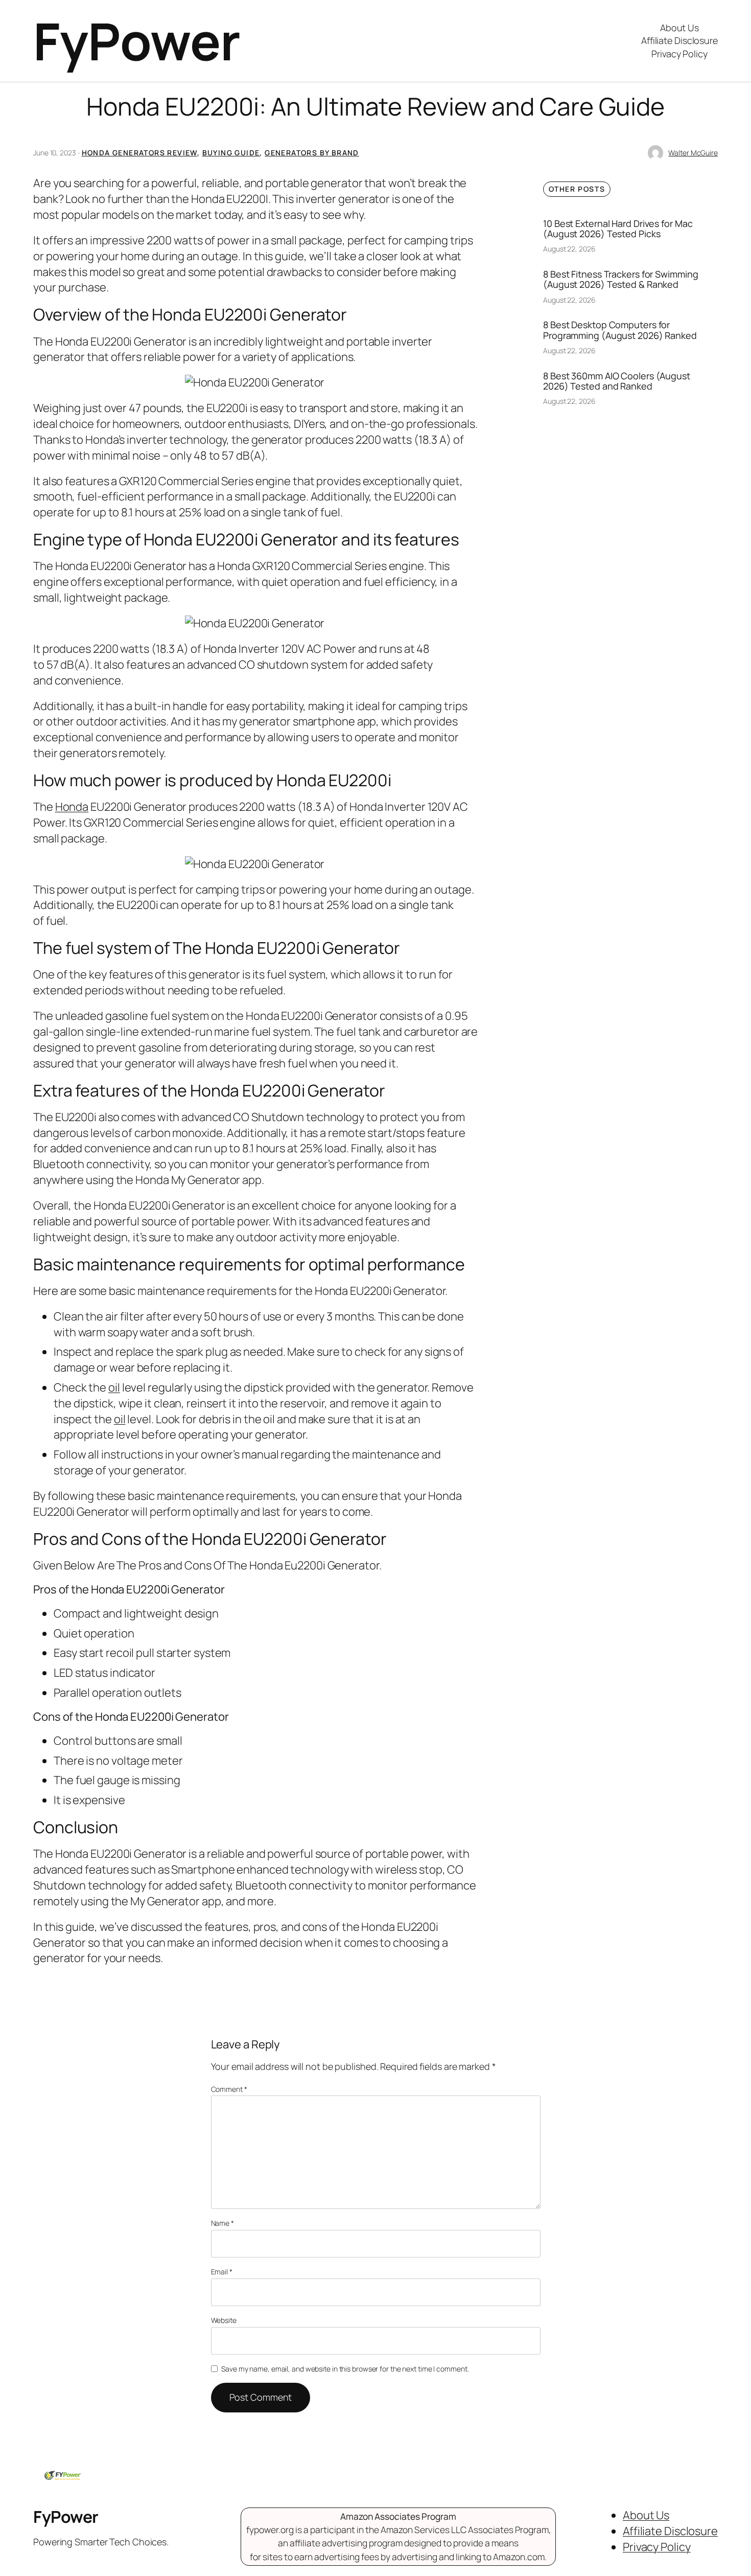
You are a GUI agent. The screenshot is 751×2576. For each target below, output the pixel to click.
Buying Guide (231, 153)
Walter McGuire (693, 153)
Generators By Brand (312, 153)
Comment (229, 2089)
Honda (72, 807)
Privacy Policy (679, 54)
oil (114, 1387)
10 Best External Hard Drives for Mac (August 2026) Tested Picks (618, 229)
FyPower (137, 41)
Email (222, 2272)
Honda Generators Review (139, 153)
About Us (679, 28)
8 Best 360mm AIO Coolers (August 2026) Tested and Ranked (617, 381)
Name (222, 2223)
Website (224, 2320)
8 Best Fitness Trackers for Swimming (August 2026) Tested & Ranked (620, 279)
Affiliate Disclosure (679, 40)
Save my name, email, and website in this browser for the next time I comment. (345, 2369)
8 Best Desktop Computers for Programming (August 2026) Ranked (620, 330)
